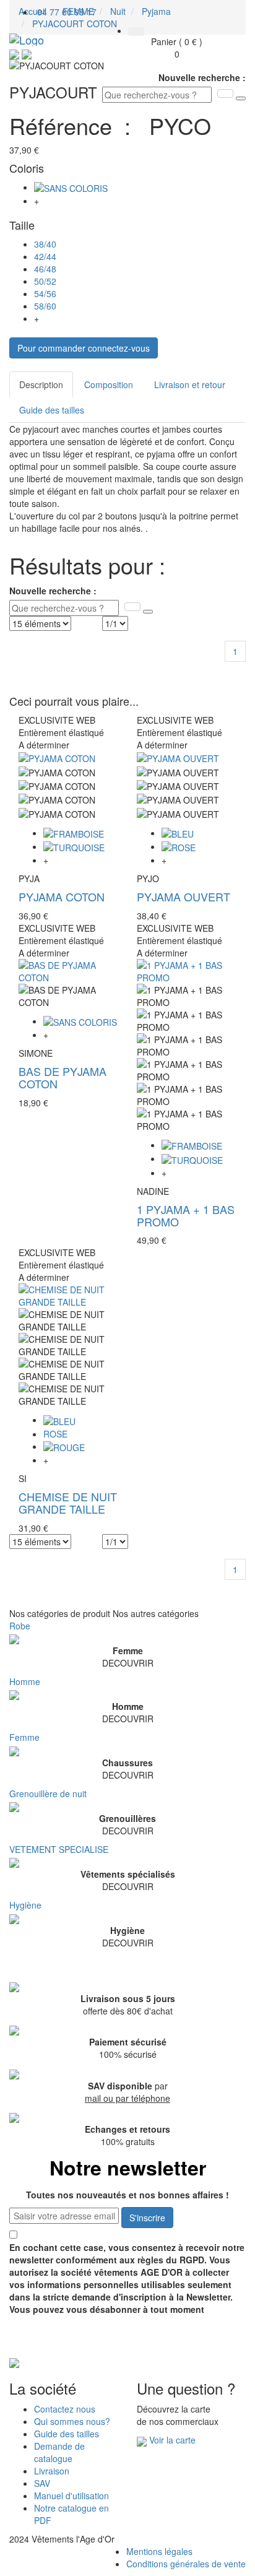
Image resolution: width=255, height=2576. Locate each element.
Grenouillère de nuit (48, 1793)
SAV (42, 2483)
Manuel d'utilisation (71, 2496)
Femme (24, 1737)
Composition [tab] (109, 384)
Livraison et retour (190, 384)
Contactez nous (65, 2409)
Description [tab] (41, 384)
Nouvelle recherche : (202, 77)
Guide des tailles (52, 410)
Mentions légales (159, 2551)
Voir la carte (172, 2440)
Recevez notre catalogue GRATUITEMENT (108, 2343)
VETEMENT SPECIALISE (59, 1849)
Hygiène (25, 1905)
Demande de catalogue (59, 2452)
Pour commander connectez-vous (84, 348)
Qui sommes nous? (72, 2421)
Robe (20, 1626)
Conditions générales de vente (186, 2564)
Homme (25, 1681)
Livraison (52, 2471)
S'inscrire (147, 2218)
